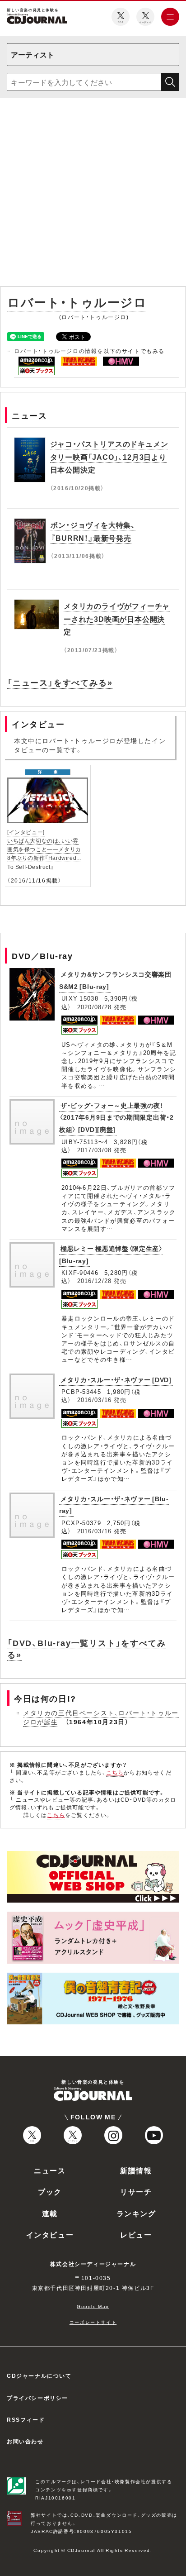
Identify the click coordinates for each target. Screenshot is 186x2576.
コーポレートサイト (93, 2322)
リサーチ (136, 2191)
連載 (50, 2213)
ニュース (50, 2170)
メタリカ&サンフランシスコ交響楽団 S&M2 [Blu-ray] (115, 980)
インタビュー (50, 2234)
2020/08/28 (95, 1007)
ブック (50, 2191)
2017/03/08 (95, 1150)
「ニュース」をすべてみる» (60, 682)
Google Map (93, 2306)
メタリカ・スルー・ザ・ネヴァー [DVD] (116, 1379)
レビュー (136, 2234)
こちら (115, 1772)
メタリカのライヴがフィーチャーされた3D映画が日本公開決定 (117, 619)
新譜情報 (136, 2170)
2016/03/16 (95, 1400)
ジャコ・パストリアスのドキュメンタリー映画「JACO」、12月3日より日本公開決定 (109, 457)
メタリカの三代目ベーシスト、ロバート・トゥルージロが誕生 (101, 1717)
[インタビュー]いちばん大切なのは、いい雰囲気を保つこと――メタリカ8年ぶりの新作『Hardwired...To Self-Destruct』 (44, 849)
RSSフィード (26, 2419)
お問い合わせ (25, 2441)
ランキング (136, 2213)
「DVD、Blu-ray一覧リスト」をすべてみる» (86, 1648)
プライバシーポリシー (37, 2398)
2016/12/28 (95, 1281)
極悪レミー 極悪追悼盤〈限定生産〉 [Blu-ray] (111, 1254)
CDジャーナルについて (39, 2376)
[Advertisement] (93, 194)
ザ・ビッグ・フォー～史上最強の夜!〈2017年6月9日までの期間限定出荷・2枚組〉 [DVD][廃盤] (116, 1117)
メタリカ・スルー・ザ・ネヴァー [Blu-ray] (114, 1505)
